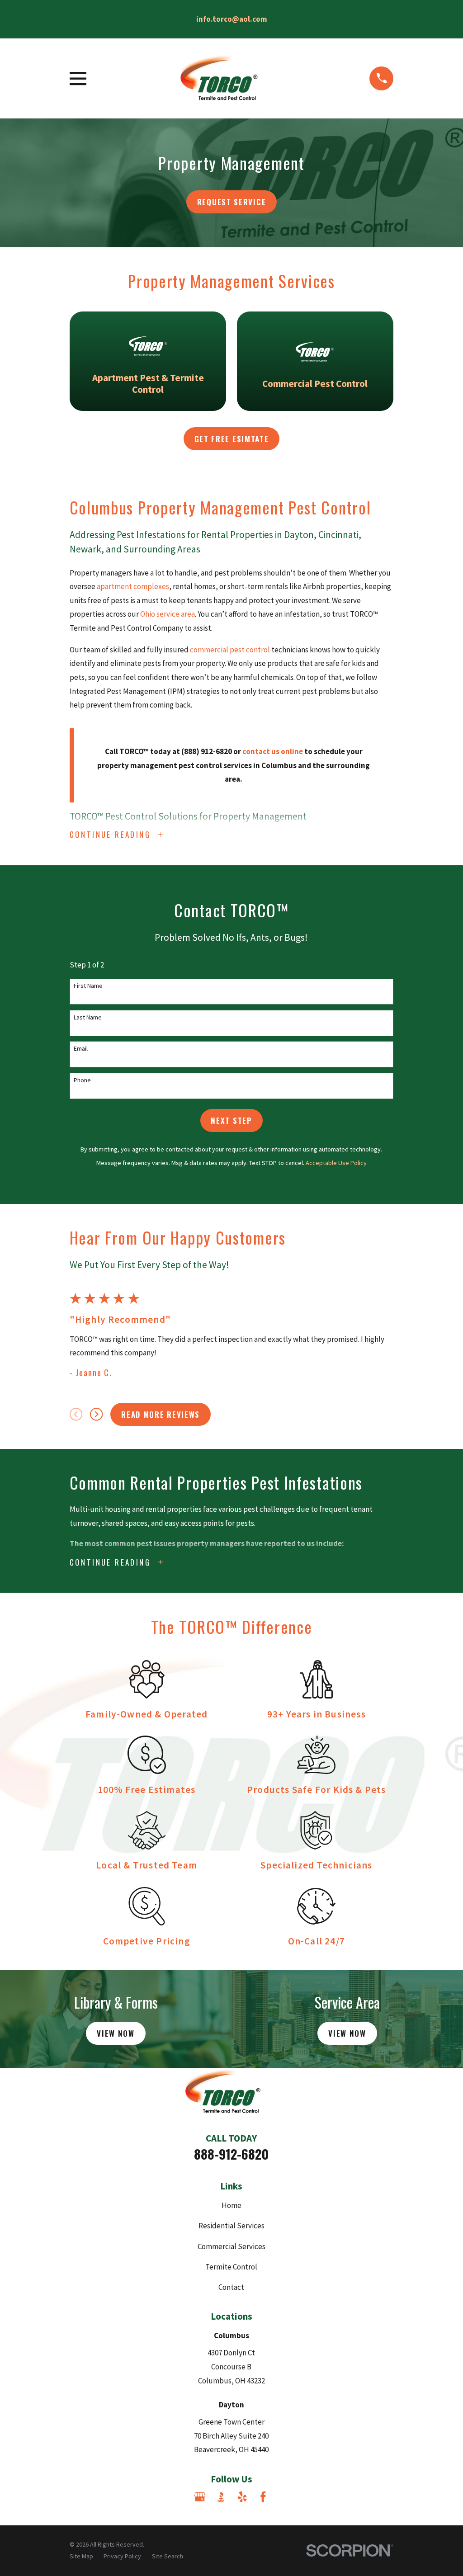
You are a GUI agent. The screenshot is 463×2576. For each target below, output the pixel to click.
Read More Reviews (161, 1414)
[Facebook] (263, 2497)
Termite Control (231, 2267)
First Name (88, 986)
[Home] (228, 78)
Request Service (232, 202)
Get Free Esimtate (232, 439)
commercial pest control (230, 650)
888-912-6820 (231, 2154)
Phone (82, 1080)
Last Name (88, 1017)
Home (231, 2205)
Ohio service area (168, 614)
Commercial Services (231, 2246)
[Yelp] (242, 2497)
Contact (231, 2287)
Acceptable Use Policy (336, 1163)
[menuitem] (81, 2557)
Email (81, 1049)
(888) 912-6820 (207, 751)
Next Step (231, 1121)
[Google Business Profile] (200, 2497)
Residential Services (231, 2226)
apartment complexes (133, 586)
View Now (116, 2033)
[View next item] (96, 1414)
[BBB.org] (221, 2497)
